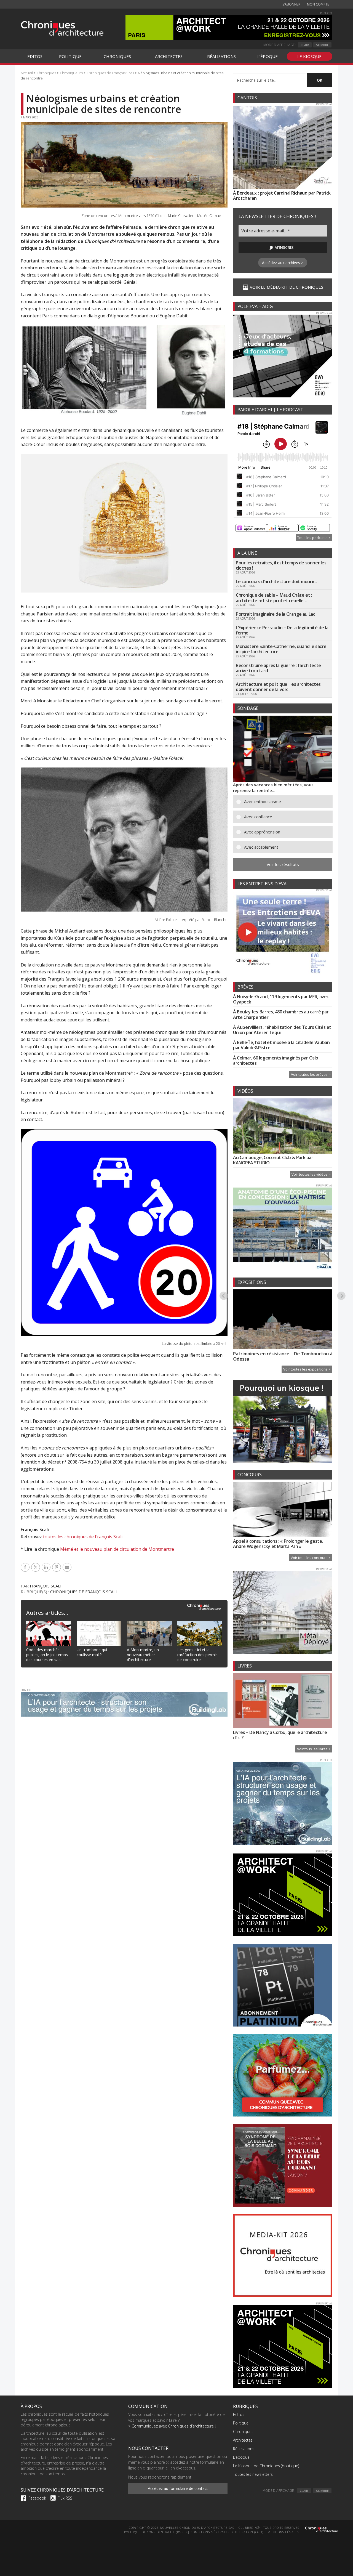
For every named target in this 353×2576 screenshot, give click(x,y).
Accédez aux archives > (283, 263)
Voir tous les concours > (311, 1558)
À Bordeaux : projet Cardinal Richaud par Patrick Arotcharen (282, 196)
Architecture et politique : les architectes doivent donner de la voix (278, 687)
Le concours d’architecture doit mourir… (277, 581)
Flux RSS (65, 2498)
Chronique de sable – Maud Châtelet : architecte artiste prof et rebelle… (274, 598)
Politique (241, 2423)
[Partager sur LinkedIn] (47, 1567)
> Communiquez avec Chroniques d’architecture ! (172, 2426)
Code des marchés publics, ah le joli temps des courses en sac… (47, 1655)
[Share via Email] (68, 1567)
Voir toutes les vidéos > (311, 1174)
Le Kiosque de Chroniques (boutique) (266, 2466)
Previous (224, 1295)
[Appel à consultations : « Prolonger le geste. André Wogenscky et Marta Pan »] (283, 1510)
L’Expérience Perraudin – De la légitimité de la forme (282, 630)
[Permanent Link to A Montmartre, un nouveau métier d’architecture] (149, 1624)
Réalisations (244, 2449)
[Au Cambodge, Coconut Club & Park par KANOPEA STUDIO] (283, 1127)
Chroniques (243, 2432)
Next (342, 1295)
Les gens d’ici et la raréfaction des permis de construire (197, 1655)
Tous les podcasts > (314, 538)
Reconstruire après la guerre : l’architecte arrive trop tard (278, 668)
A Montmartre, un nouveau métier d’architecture (143, 1655)
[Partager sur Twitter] (36, 1567)
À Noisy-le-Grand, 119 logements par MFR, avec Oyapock (281, 999)
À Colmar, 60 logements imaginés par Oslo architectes (276, 1060)
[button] (287, 802)
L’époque (241, 2457)
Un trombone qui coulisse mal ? (92, 1652)
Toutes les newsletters (253, 2474)
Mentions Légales (283, 2532)
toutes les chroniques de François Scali (83, 1537)
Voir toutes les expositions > (307, 1369)
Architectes (243, 2440)
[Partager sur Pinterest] (57, 1567)
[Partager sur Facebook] (26, 1567)
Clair (305, 45)
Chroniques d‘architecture (62, 28)
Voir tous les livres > (314, 1749)
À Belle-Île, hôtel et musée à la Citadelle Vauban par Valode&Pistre (281, 1045)
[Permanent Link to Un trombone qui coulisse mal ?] (99, 1624)
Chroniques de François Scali (84, 1592)
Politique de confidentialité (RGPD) (155, 2532)
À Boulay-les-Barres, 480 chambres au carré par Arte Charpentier (281, 1014)
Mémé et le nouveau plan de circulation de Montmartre (117, 1549)
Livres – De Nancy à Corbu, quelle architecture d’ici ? (280, 1735)
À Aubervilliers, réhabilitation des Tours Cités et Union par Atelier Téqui (282, 1030)
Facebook (37, 2498)
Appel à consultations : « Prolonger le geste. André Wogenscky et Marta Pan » (278, 1544)
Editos (239, 2414)
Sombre (322, 45)
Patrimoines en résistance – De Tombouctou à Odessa (283, 1356)
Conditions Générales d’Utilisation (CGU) (227, 2532)
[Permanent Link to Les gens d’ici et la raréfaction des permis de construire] (200, 1624)
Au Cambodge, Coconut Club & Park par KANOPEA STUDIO (273, 1160)
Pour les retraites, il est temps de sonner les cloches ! (281, 565)
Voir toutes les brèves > (311, 1074)
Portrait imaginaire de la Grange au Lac (275, 614)
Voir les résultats (283, 864)
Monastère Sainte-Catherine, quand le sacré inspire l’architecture (281, 649)
